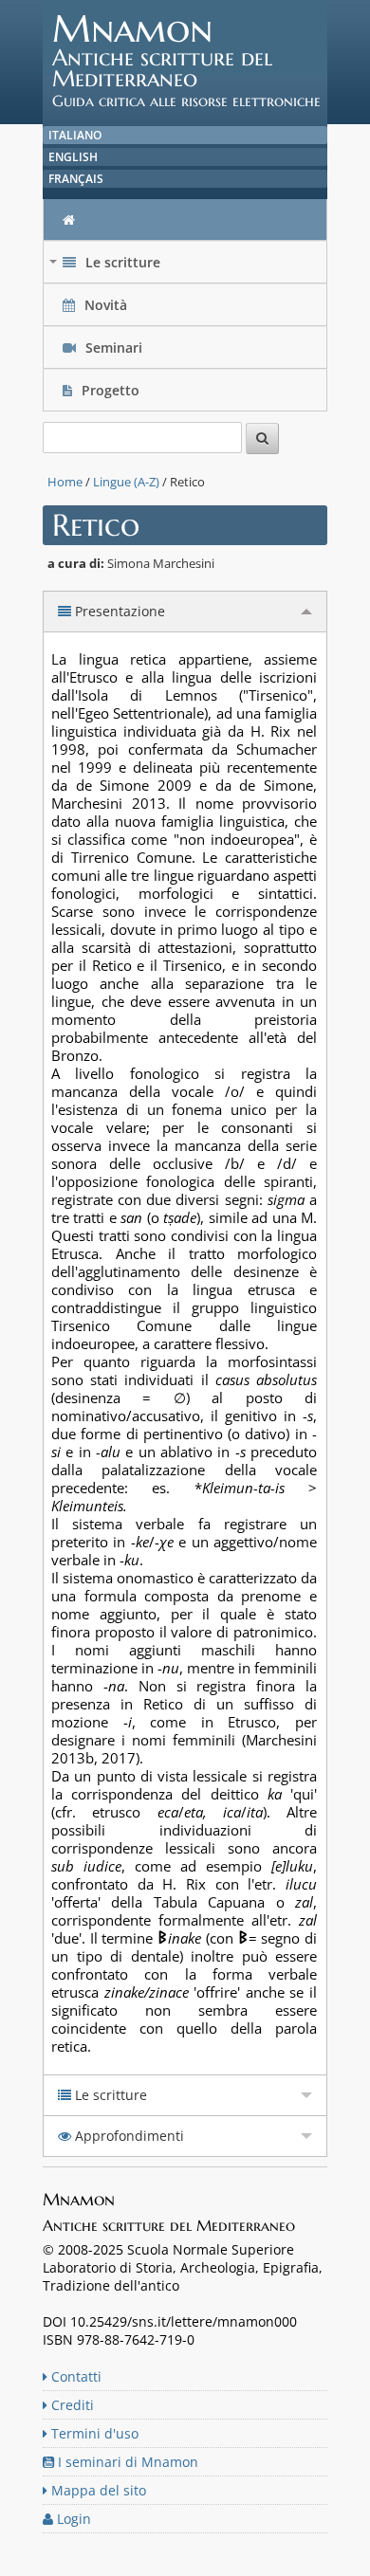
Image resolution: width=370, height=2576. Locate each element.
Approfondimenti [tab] (128, 2136)
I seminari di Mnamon (126, 2462)
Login (72, 2519)
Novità (106, 305)
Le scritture (107, 267)
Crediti (71, 2405)
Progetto (111, 390)
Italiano (75, 135)
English (73, 157)
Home (65, 482)
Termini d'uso (93, 2433)
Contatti (74, 2376)
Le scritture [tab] (109, 2095)
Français (76, 179)
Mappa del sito (97, 2490)
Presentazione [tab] (118, 611)
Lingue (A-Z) (126, 482)
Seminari (112, 347)
